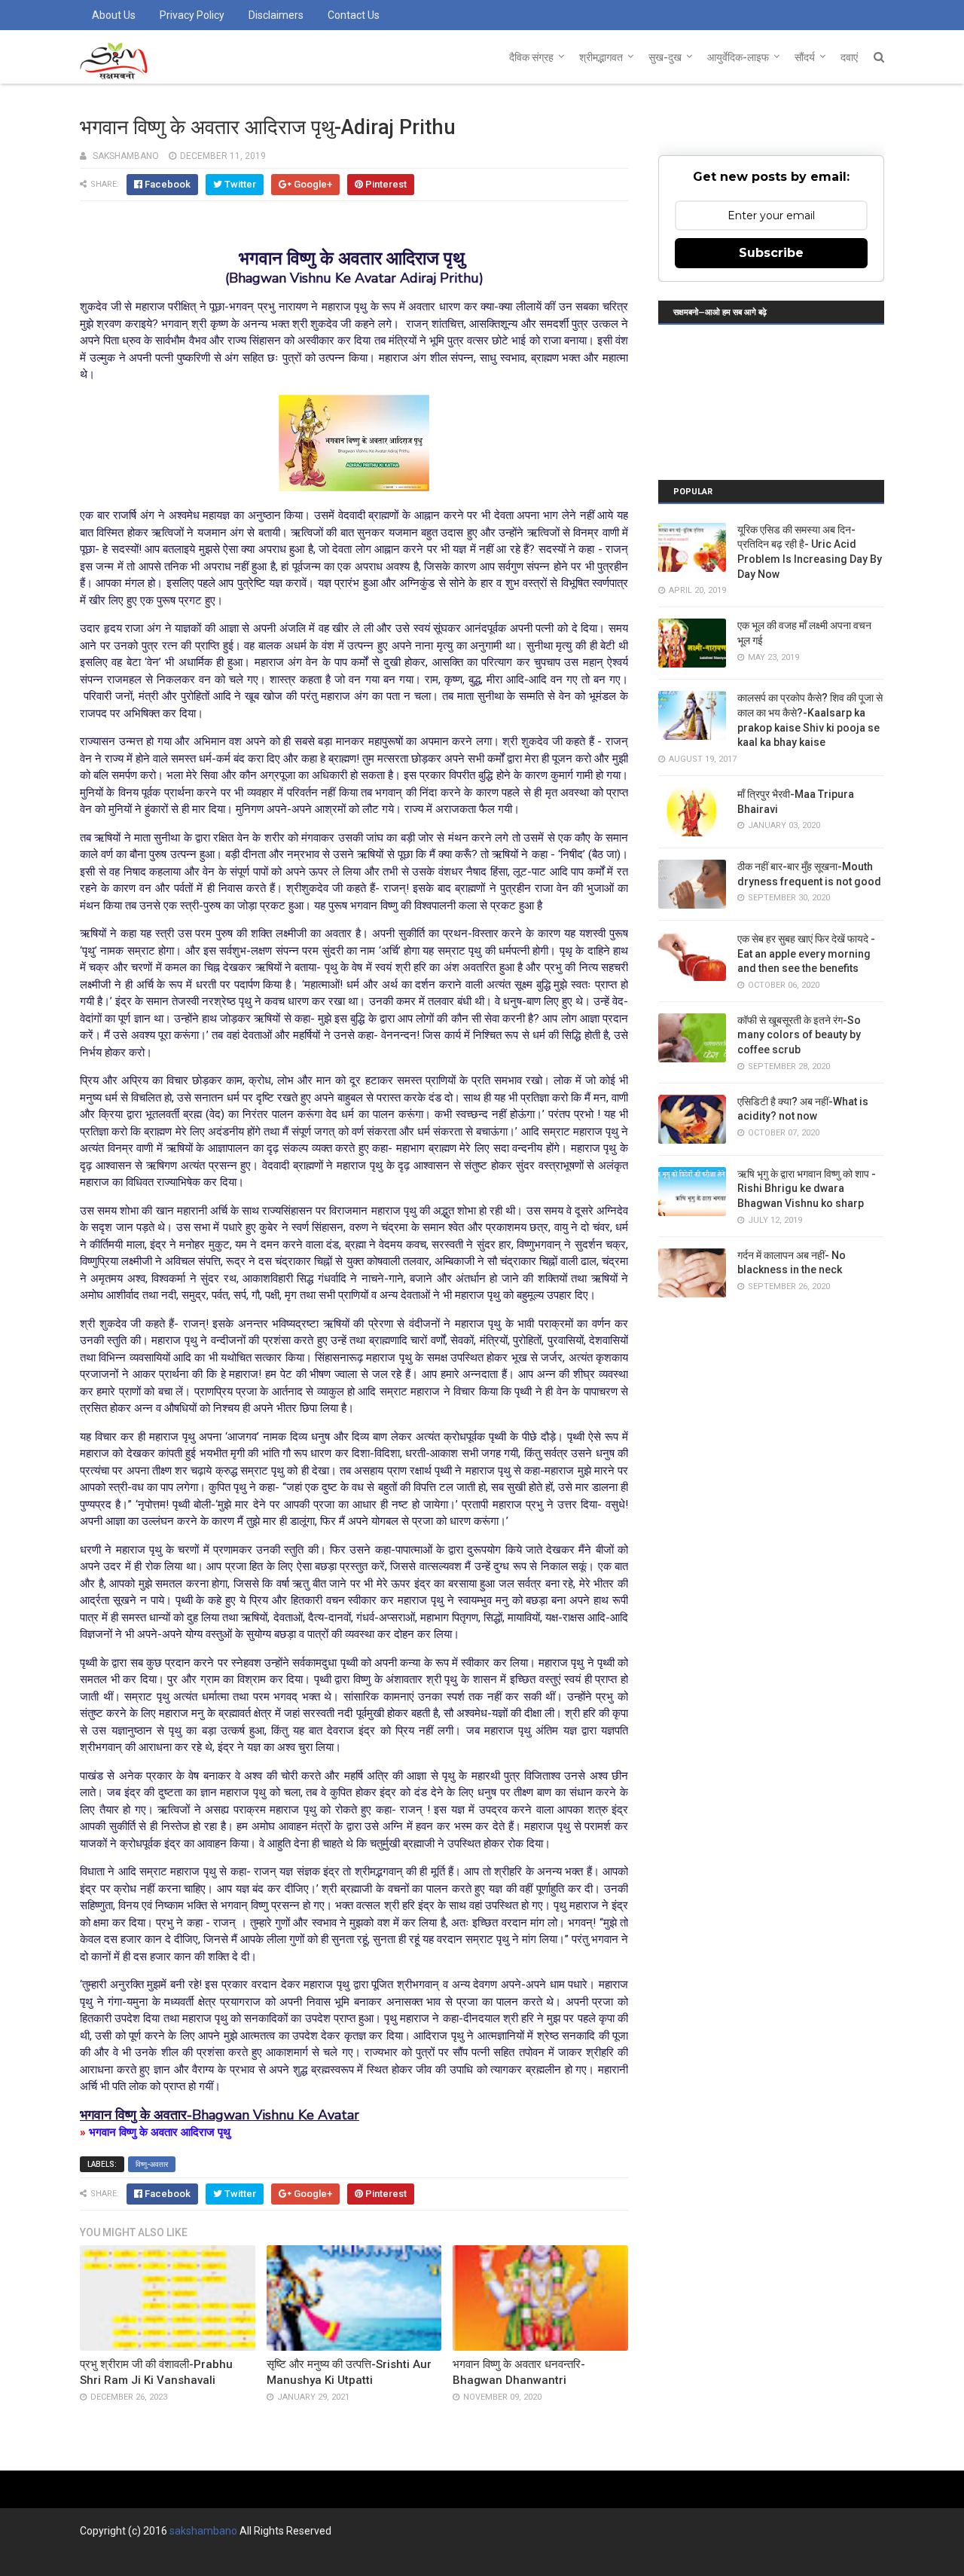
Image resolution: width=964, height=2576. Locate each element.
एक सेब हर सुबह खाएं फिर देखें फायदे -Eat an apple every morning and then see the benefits (806, 953)
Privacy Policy (192, 15)
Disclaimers (276, 15)
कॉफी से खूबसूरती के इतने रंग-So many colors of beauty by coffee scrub (799, 1035)
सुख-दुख (665, 57)
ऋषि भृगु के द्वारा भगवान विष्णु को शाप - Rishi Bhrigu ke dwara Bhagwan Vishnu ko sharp (807, 1189)
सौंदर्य (805, 57)
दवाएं (849, 57)
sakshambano (203, 2531)
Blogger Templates (305, 2558)
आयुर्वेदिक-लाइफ (738, 57)
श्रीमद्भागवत (601, 57)
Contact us (354, 15)
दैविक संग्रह (531, 57)
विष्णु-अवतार (152, 2164)
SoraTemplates (162, 2558)
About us (114, 15)
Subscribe (771, 253)
